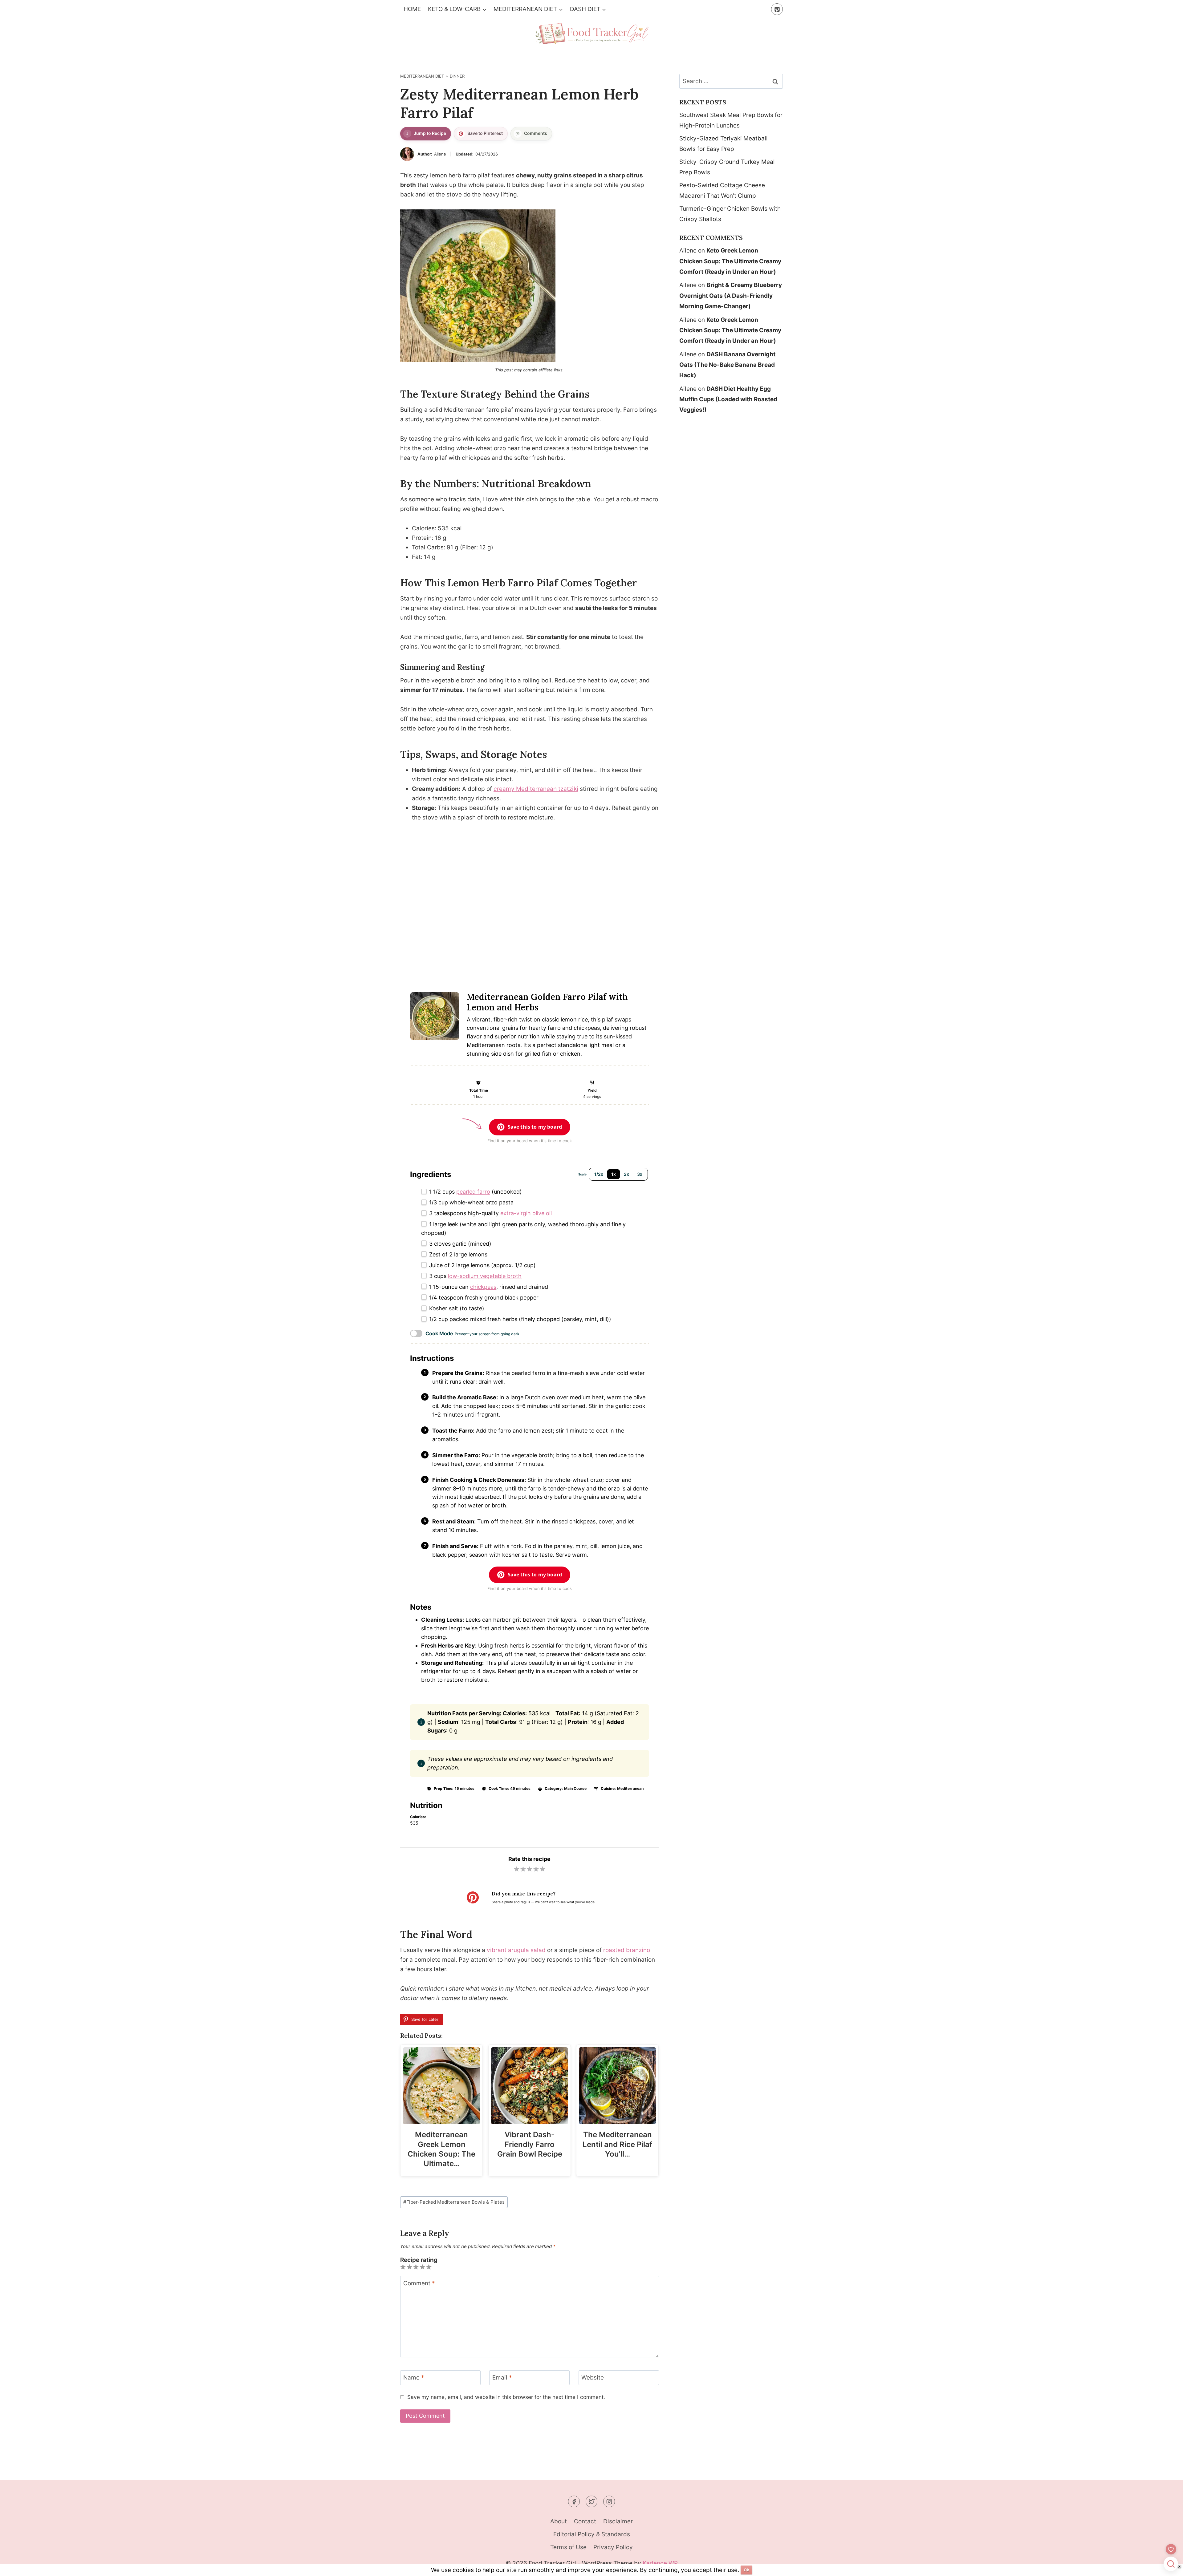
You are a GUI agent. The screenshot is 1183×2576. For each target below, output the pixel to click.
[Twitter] (591, 2501)
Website (593, 2378)
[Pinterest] (777, 9)
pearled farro (473, 1192)
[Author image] (407, 154)
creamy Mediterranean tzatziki (536, 789)
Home (412, 9)
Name (414, 2378)
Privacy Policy (613, 2547)
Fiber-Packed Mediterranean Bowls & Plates (454, 2202)
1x (614, 1174)
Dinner (457, 76)
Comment (419, 2283)
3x (640, 1174)
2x (626, 1174)
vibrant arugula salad (516, 1950)
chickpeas (483, 1287)
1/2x (599, 1174)
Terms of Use (568, 2547)
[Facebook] (574, 2501)
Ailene (440, 154)
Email (502, 2378)
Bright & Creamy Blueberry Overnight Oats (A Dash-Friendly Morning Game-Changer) (731, 295)
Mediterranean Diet (422, 76)
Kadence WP (660, 2563)
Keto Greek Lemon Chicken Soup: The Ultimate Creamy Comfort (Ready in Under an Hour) (730, 261)
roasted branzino (627, 1950)
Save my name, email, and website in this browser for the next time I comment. (506, 2397)
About (559, 2521)
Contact (585, 2521)
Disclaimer (618, 2521)
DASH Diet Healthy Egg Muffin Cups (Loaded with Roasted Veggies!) (728, 399)
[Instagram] (609, 2501)
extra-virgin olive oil (526, 1213)
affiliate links (551, 370)
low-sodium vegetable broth (485, 1276)
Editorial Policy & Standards (592, 2534)
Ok (746, 2570)
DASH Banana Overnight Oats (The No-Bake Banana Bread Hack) (727, 365)
